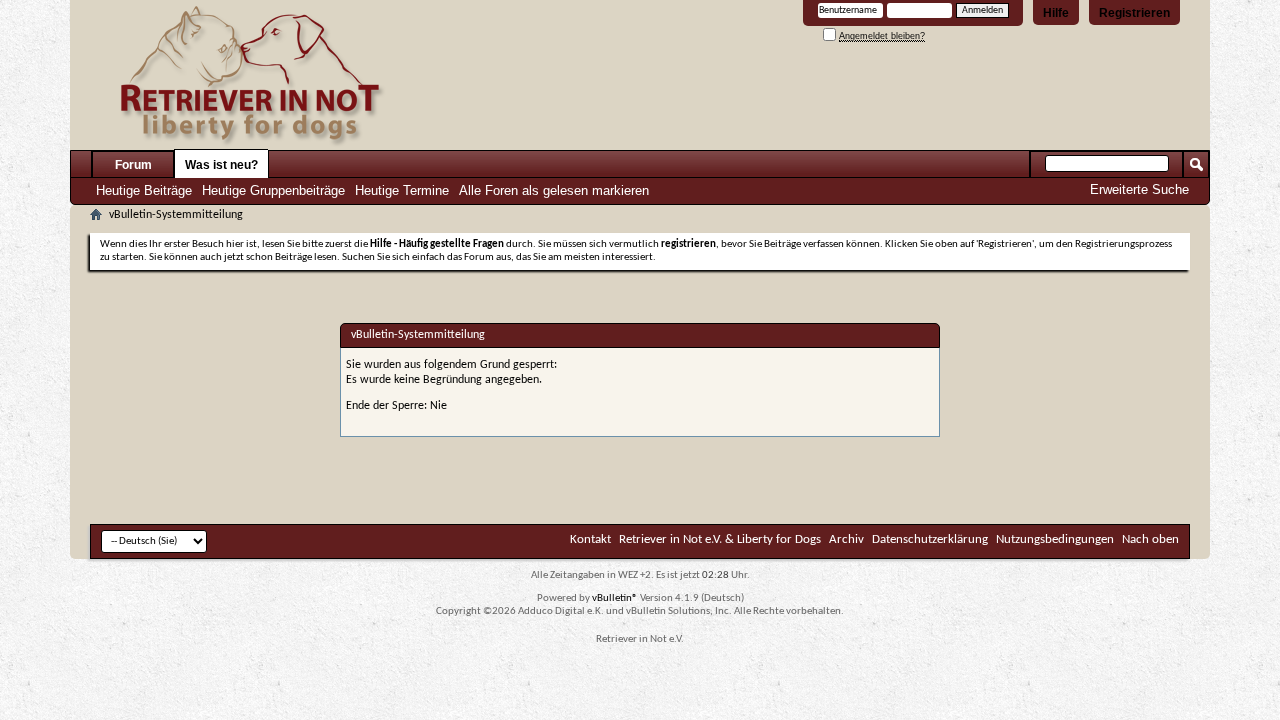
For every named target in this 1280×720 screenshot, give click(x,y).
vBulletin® (615, 598)
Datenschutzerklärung (930, 539)
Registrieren (1134, 13)
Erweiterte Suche (1139, 189)
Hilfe (1056, 13)
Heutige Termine (402, 190)
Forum (133, 165)
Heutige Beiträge (144, 190)
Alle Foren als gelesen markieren (554, 190)
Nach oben (1150, 539)
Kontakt (590, 539)
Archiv (846, 539)
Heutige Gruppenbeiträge (273, 190)
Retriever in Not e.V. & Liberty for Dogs (720, 539)
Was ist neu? (221, 165)
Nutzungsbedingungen (1055, 539)
